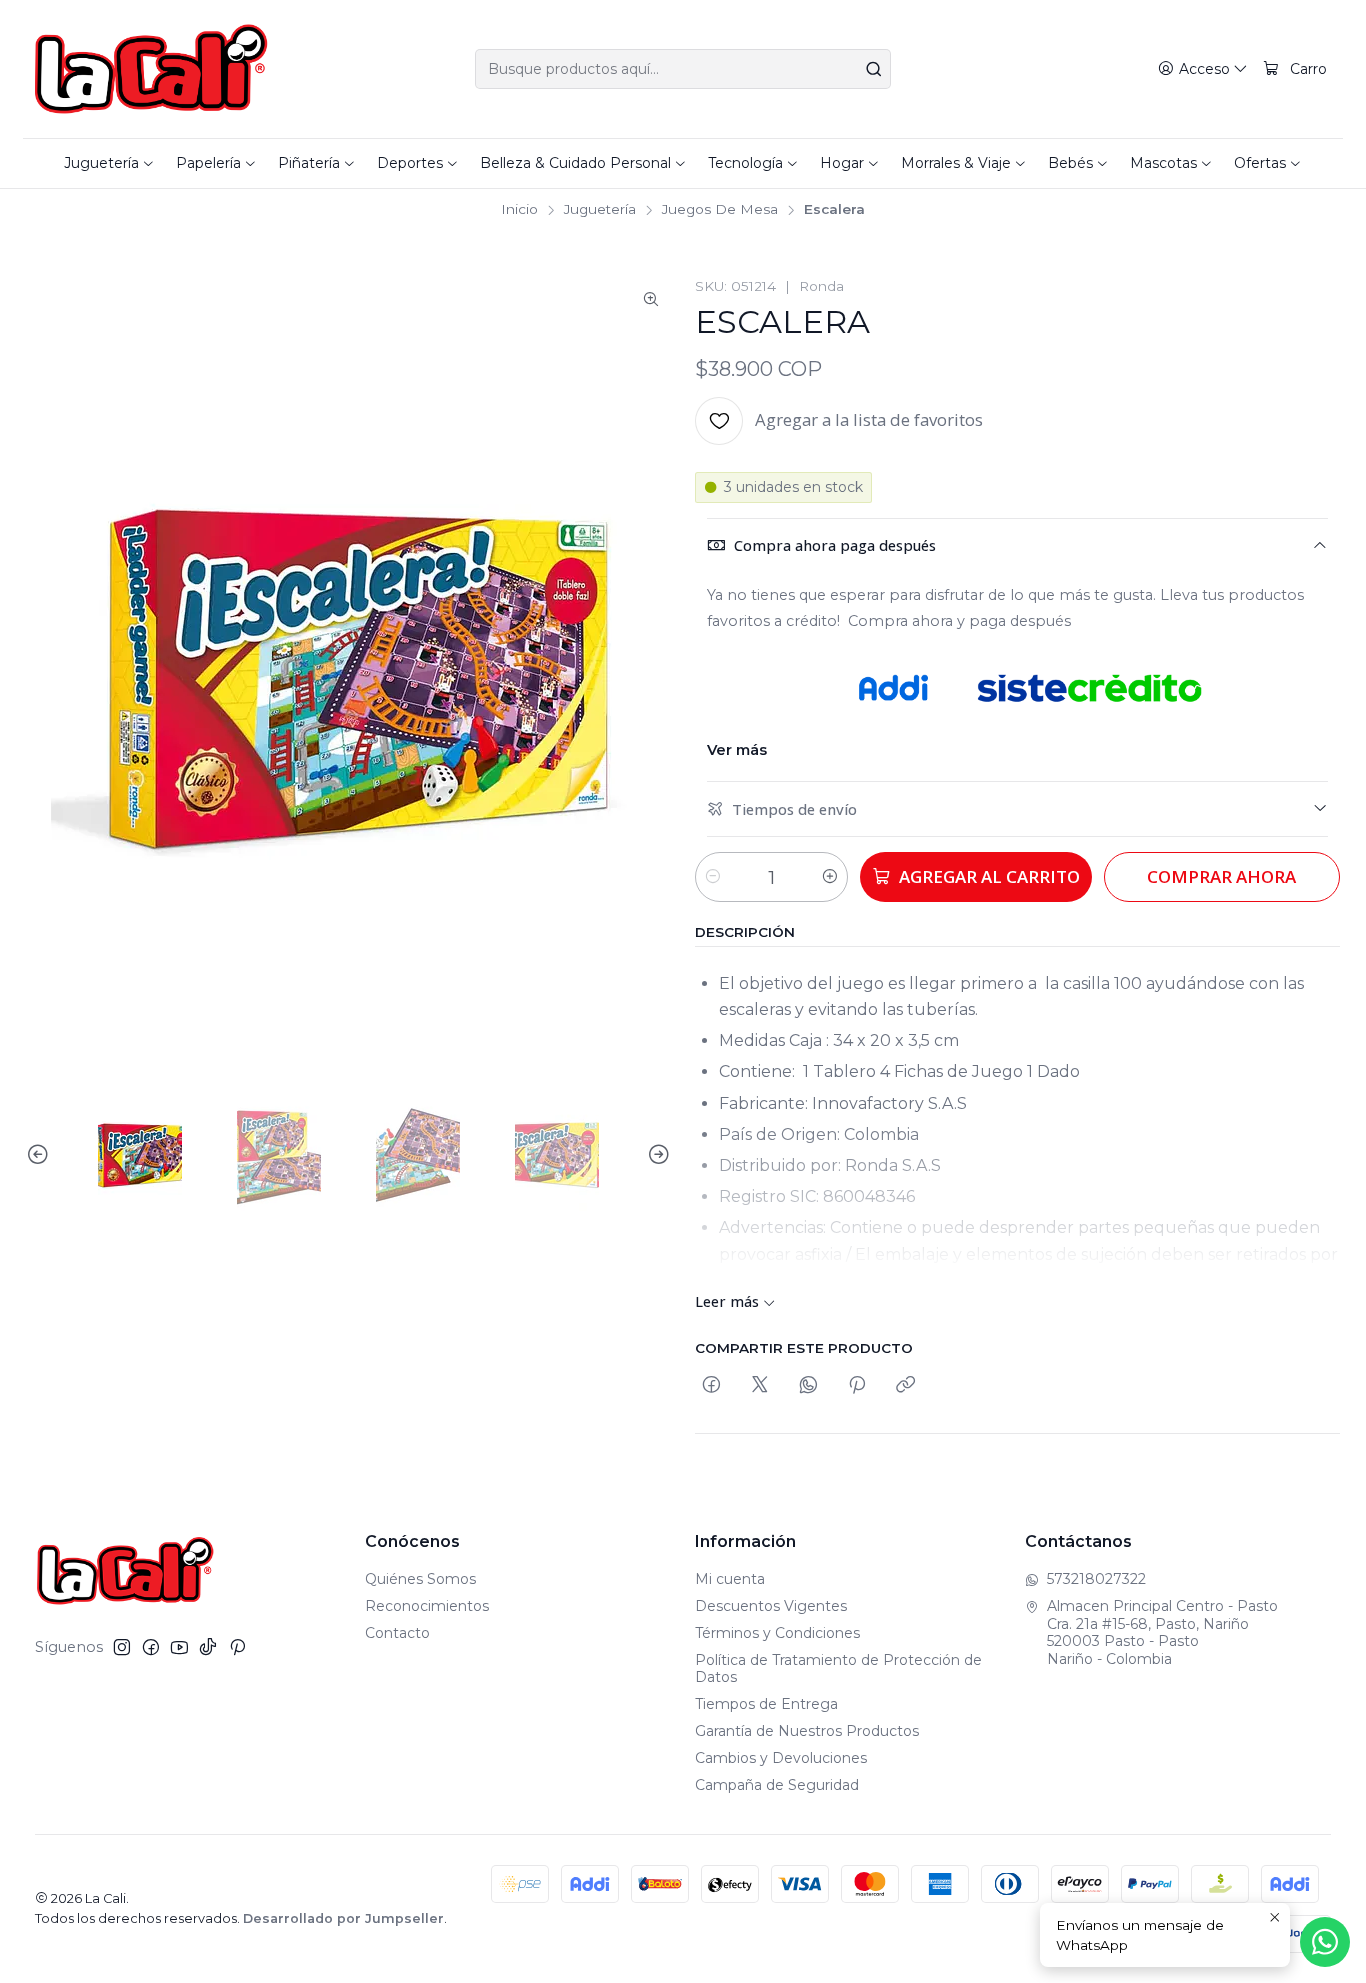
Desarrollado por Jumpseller (343, 1918)
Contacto (397, 1633)
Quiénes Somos (420, 1579)
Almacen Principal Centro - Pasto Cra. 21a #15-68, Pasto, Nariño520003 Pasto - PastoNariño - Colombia (1162, 1632)
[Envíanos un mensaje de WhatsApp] (1325, 1942)
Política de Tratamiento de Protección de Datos (838, 1669)
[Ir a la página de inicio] (151, 69)
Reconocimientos (427, 1606)
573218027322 (1096, 1579)
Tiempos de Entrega (766, 1704)
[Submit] (874, 69)
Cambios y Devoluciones (781, 1758)
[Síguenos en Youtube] (179, 1647)
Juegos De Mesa (720, 210)
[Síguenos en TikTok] (208, 1647)
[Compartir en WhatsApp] (808, 1385)
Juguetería (600, 210)
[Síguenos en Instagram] (122, 1647)
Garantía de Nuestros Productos (807, 1731)
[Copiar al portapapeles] (905, 1385)
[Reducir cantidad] (713, 877)
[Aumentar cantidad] (830, 877)
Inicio (519, 210)
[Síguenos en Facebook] (151, 1647)
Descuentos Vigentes (771, 1606)
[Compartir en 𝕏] (760, 1385)
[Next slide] (656, 1155)
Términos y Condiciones (777, 1633)
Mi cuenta (730, 1579)
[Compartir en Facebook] (711, 1385)
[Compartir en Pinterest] (857, 1385)
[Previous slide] (41, 1155)
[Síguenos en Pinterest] (237, 1647)
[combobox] (683, 69)
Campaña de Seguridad (777, 1785)
